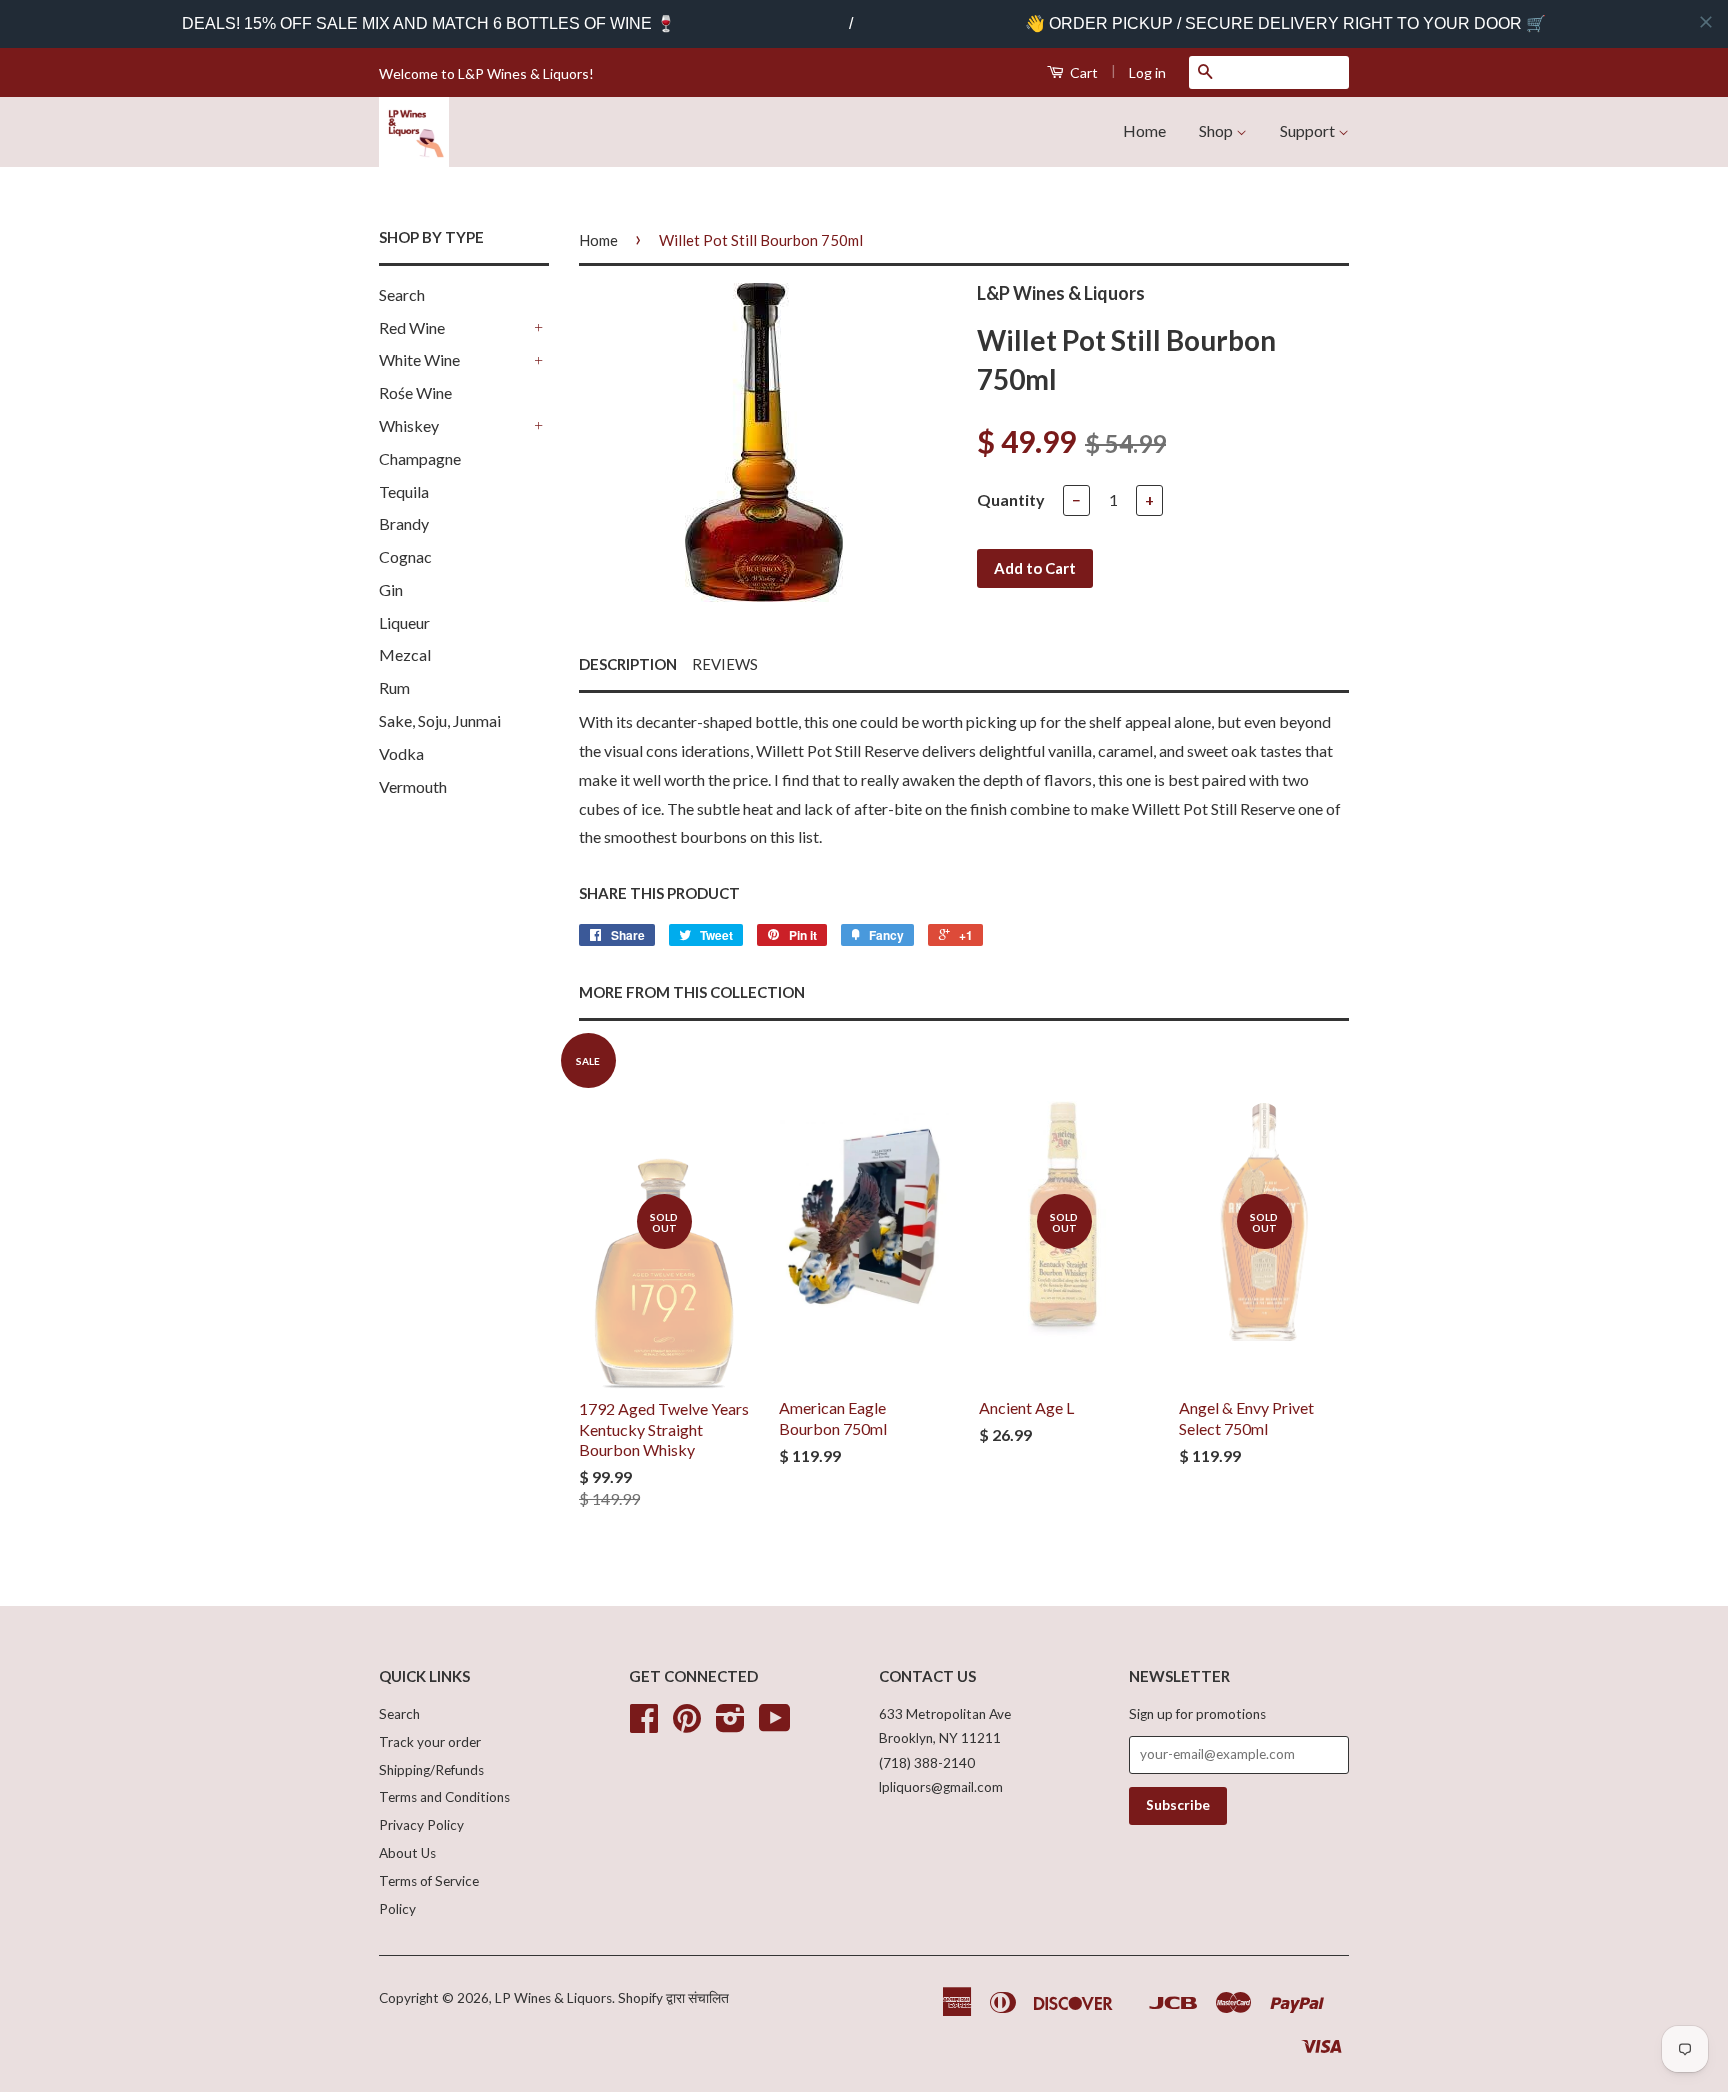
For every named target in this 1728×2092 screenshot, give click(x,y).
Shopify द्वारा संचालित (673, 1998)
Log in (1147, 72)
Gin (391, 589)
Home (1144, 130)
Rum (394, 687)
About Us (407, 1853)
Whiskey (409, 425)
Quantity (1011, 499)
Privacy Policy (421, 1825)
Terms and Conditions (444, 1797)
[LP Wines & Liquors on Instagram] (730, 1725)
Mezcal (405, 654)
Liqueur (404, 622)
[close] (1706, 22)
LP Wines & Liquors (553, 1998)
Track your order (430, 1742)
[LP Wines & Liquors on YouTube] (775, 1725)
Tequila (404, 491)
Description (628, 664)
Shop (1217, 130)
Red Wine (412, 327)
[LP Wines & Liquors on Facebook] (644, 1725)
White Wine (419, 359)
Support (1309, 130)
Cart (1082, 72)
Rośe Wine (415, 392)
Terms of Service (429, 1881)
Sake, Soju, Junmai (440, 720)
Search (402, 294)
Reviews (725, 664)
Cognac (405, 556)
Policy (397, 1909)
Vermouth (413, 786)
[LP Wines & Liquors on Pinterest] (687, 1725)
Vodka (401, 753)
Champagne (420, 458)
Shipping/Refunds (431, 1770)
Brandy (404, 523)
